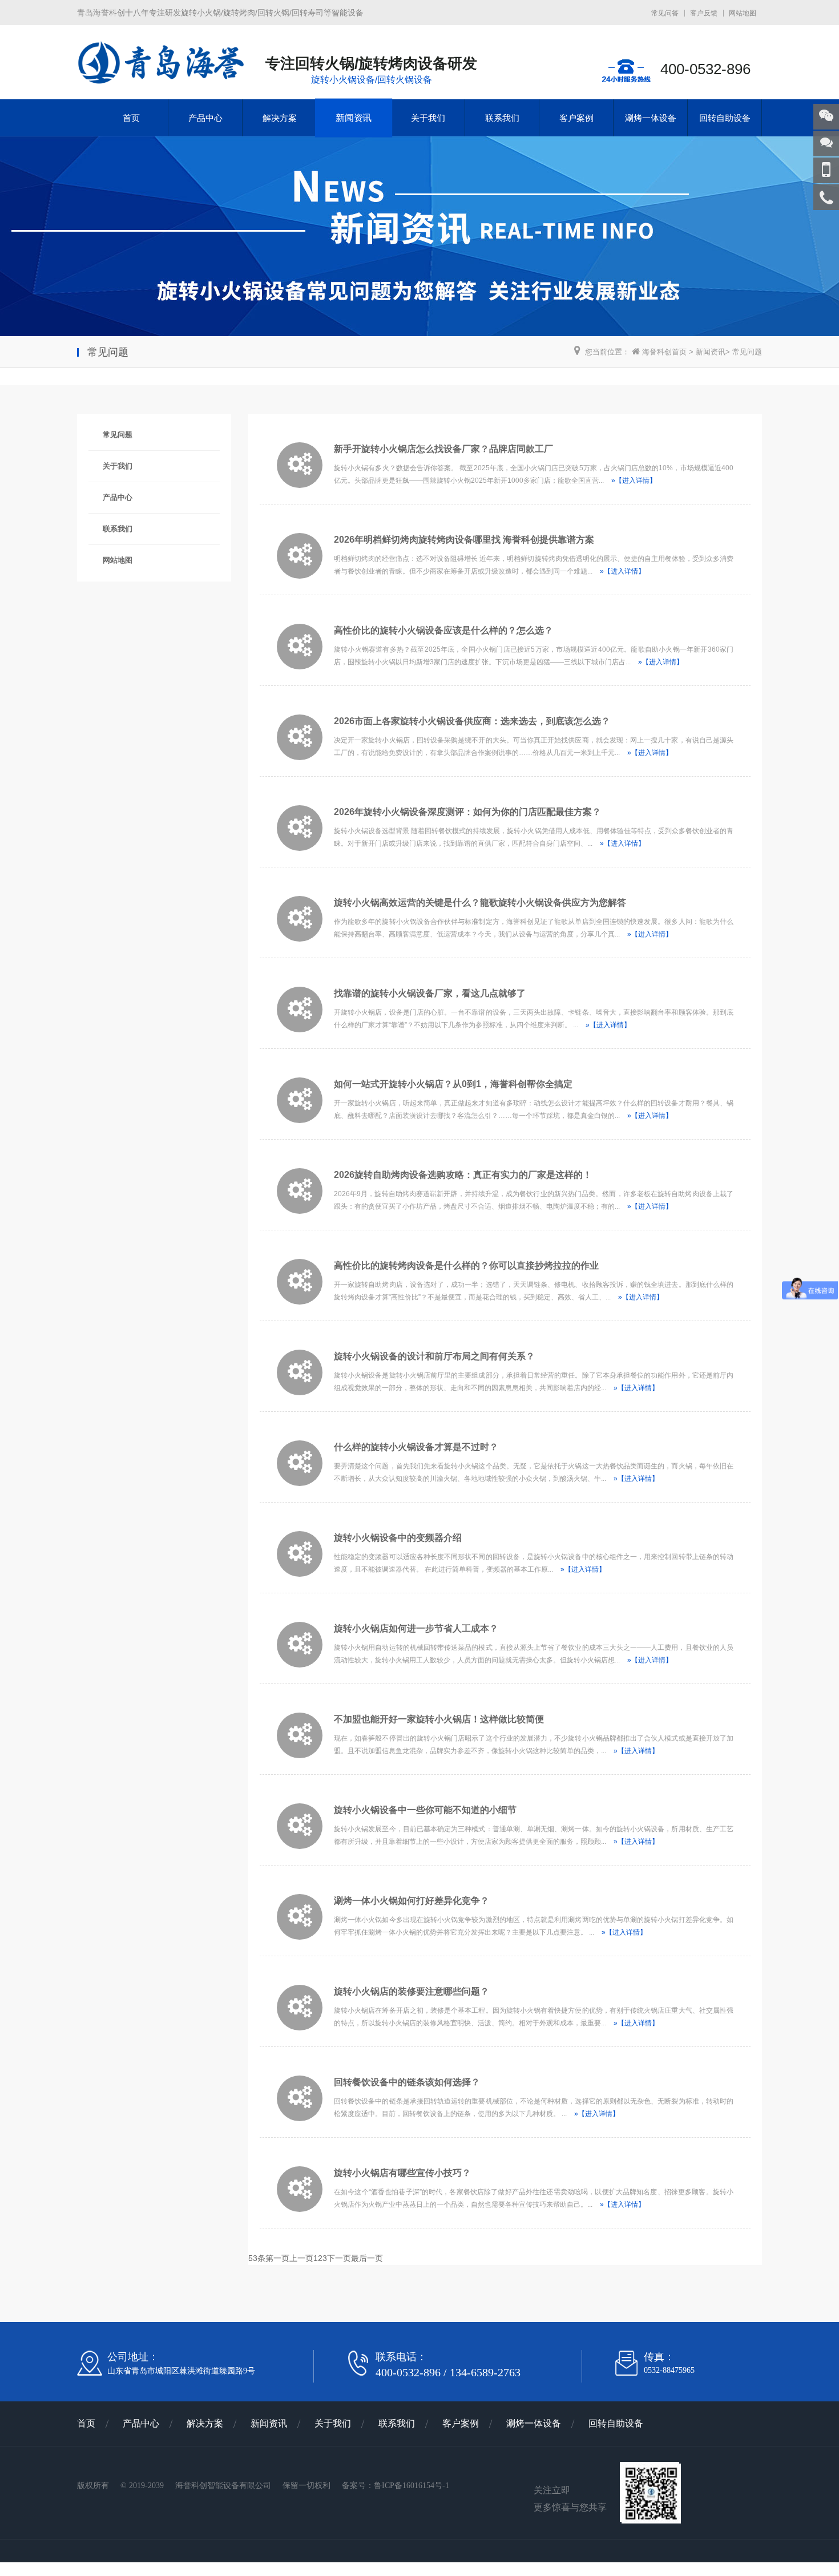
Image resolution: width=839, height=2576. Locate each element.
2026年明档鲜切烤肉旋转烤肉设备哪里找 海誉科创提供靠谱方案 (464, 540)
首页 (131, 118)
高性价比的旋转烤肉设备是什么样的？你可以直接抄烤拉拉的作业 (466, 1265)
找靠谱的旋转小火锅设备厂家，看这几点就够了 (430, 993)
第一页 (277, 2258)
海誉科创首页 (663, 352)
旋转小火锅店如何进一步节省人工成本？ (416, 1628)
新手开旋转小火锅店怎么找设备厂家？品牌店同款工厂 (443, 449)
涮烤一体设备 (651, 118)
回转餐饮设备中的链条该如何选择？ (407, 2082)
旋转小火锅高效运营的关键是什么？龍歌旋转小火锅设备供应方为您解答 (480, 903)
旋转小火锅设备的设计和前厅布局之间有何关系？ (434, 1356)
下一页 (339, 2258)
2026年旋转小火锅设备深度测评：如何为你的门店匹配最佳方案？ (467, 812)
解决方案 (280, 118)
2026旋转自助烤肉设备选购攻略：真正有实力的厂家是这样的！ (463, 1175)
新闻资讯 (354, 118)
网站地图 (743, 13)
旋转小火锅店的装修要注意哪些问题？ (412, 1991)
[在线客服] (826, 144)
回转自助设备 (725, 118)
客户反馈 (704, 13)
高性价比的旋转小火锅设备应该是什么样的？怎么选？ (443, 630)
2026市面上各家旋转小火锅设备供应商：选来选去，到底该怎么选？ (472, 721)
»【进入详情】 (634, 481)
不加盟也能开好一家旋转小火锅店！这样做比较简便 (439, 1719)
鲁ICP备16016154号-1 (412, 2486)
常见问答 (665, 13)
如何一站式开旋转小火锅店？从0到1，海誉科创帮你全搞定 (453, 1084)
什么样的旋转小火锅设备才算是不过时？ (416, 1447)
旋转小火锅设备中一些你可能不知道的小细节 (425, 1810)
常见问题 (747, 352)
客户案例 (576, 118)
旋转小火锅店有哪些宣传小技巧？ (402, 2173)
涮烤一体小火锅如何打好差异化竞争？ (412, 1901)
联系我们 (502, 118)
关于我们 (428, 118)
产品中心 (205, 118)
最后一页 (367, 2258)
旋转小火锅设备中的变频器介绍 (398, 1538)
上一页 (301, 2258)
